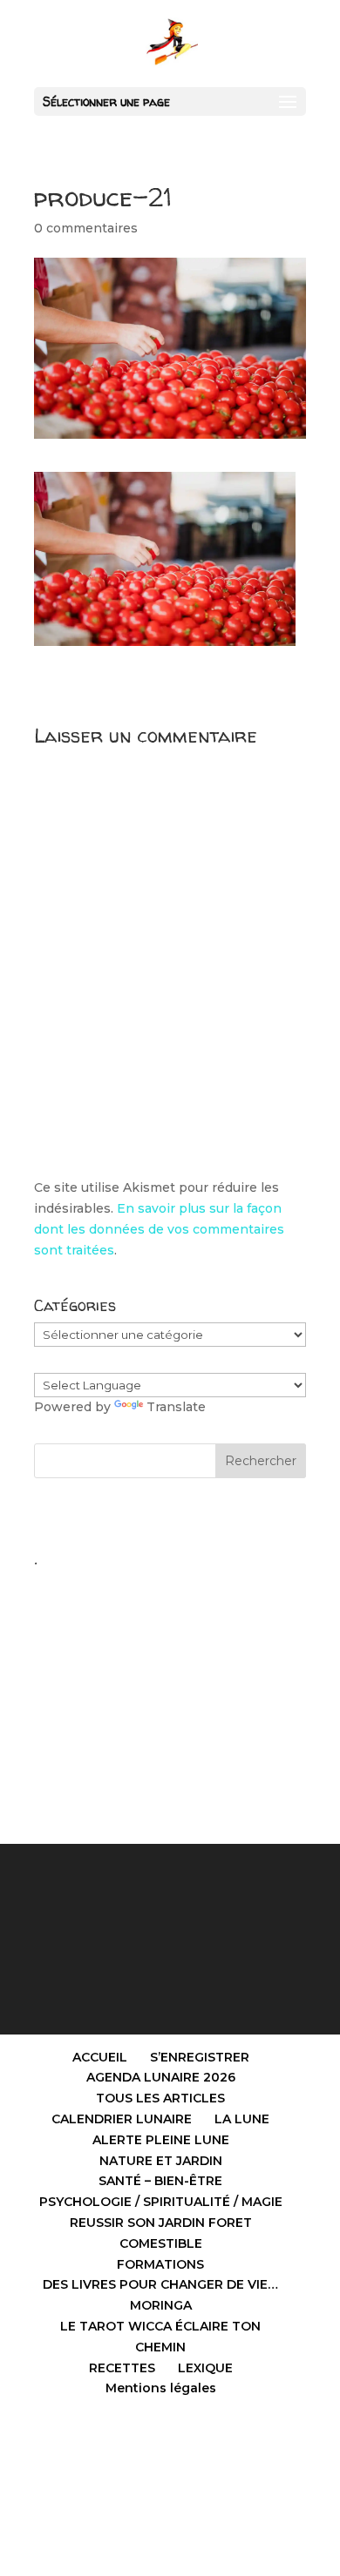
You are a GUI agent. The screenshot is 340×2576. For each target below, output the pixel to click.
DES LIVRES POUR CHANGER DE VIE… (160, 2284)
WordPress (269, 2462)
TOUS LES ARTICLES (160, 2098)
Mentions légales (161, 2388)
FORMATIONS (160, 2264)
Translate (176, 1407)
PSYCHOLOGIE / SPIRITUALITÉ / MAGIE (161, 2202)
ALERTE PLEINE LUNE (161, 2140)
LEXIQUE (205, 2368)
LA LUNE (242, 2119)
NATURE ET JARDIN (161, 2161)
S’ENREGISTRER (200, 2057)
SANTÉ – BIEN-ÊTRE (160, 2181)
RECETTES (122, 2368)
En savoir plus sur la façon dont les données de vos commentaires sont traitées (159, 1229)
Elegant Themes (132, 2462)
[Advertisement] (170, 1685)
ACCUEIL (100, 2057)
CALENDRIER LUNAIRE (122, 2119)
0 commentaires (86, 228)
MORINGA (161, 2305)
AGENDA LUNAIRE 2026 (161, 2077)
